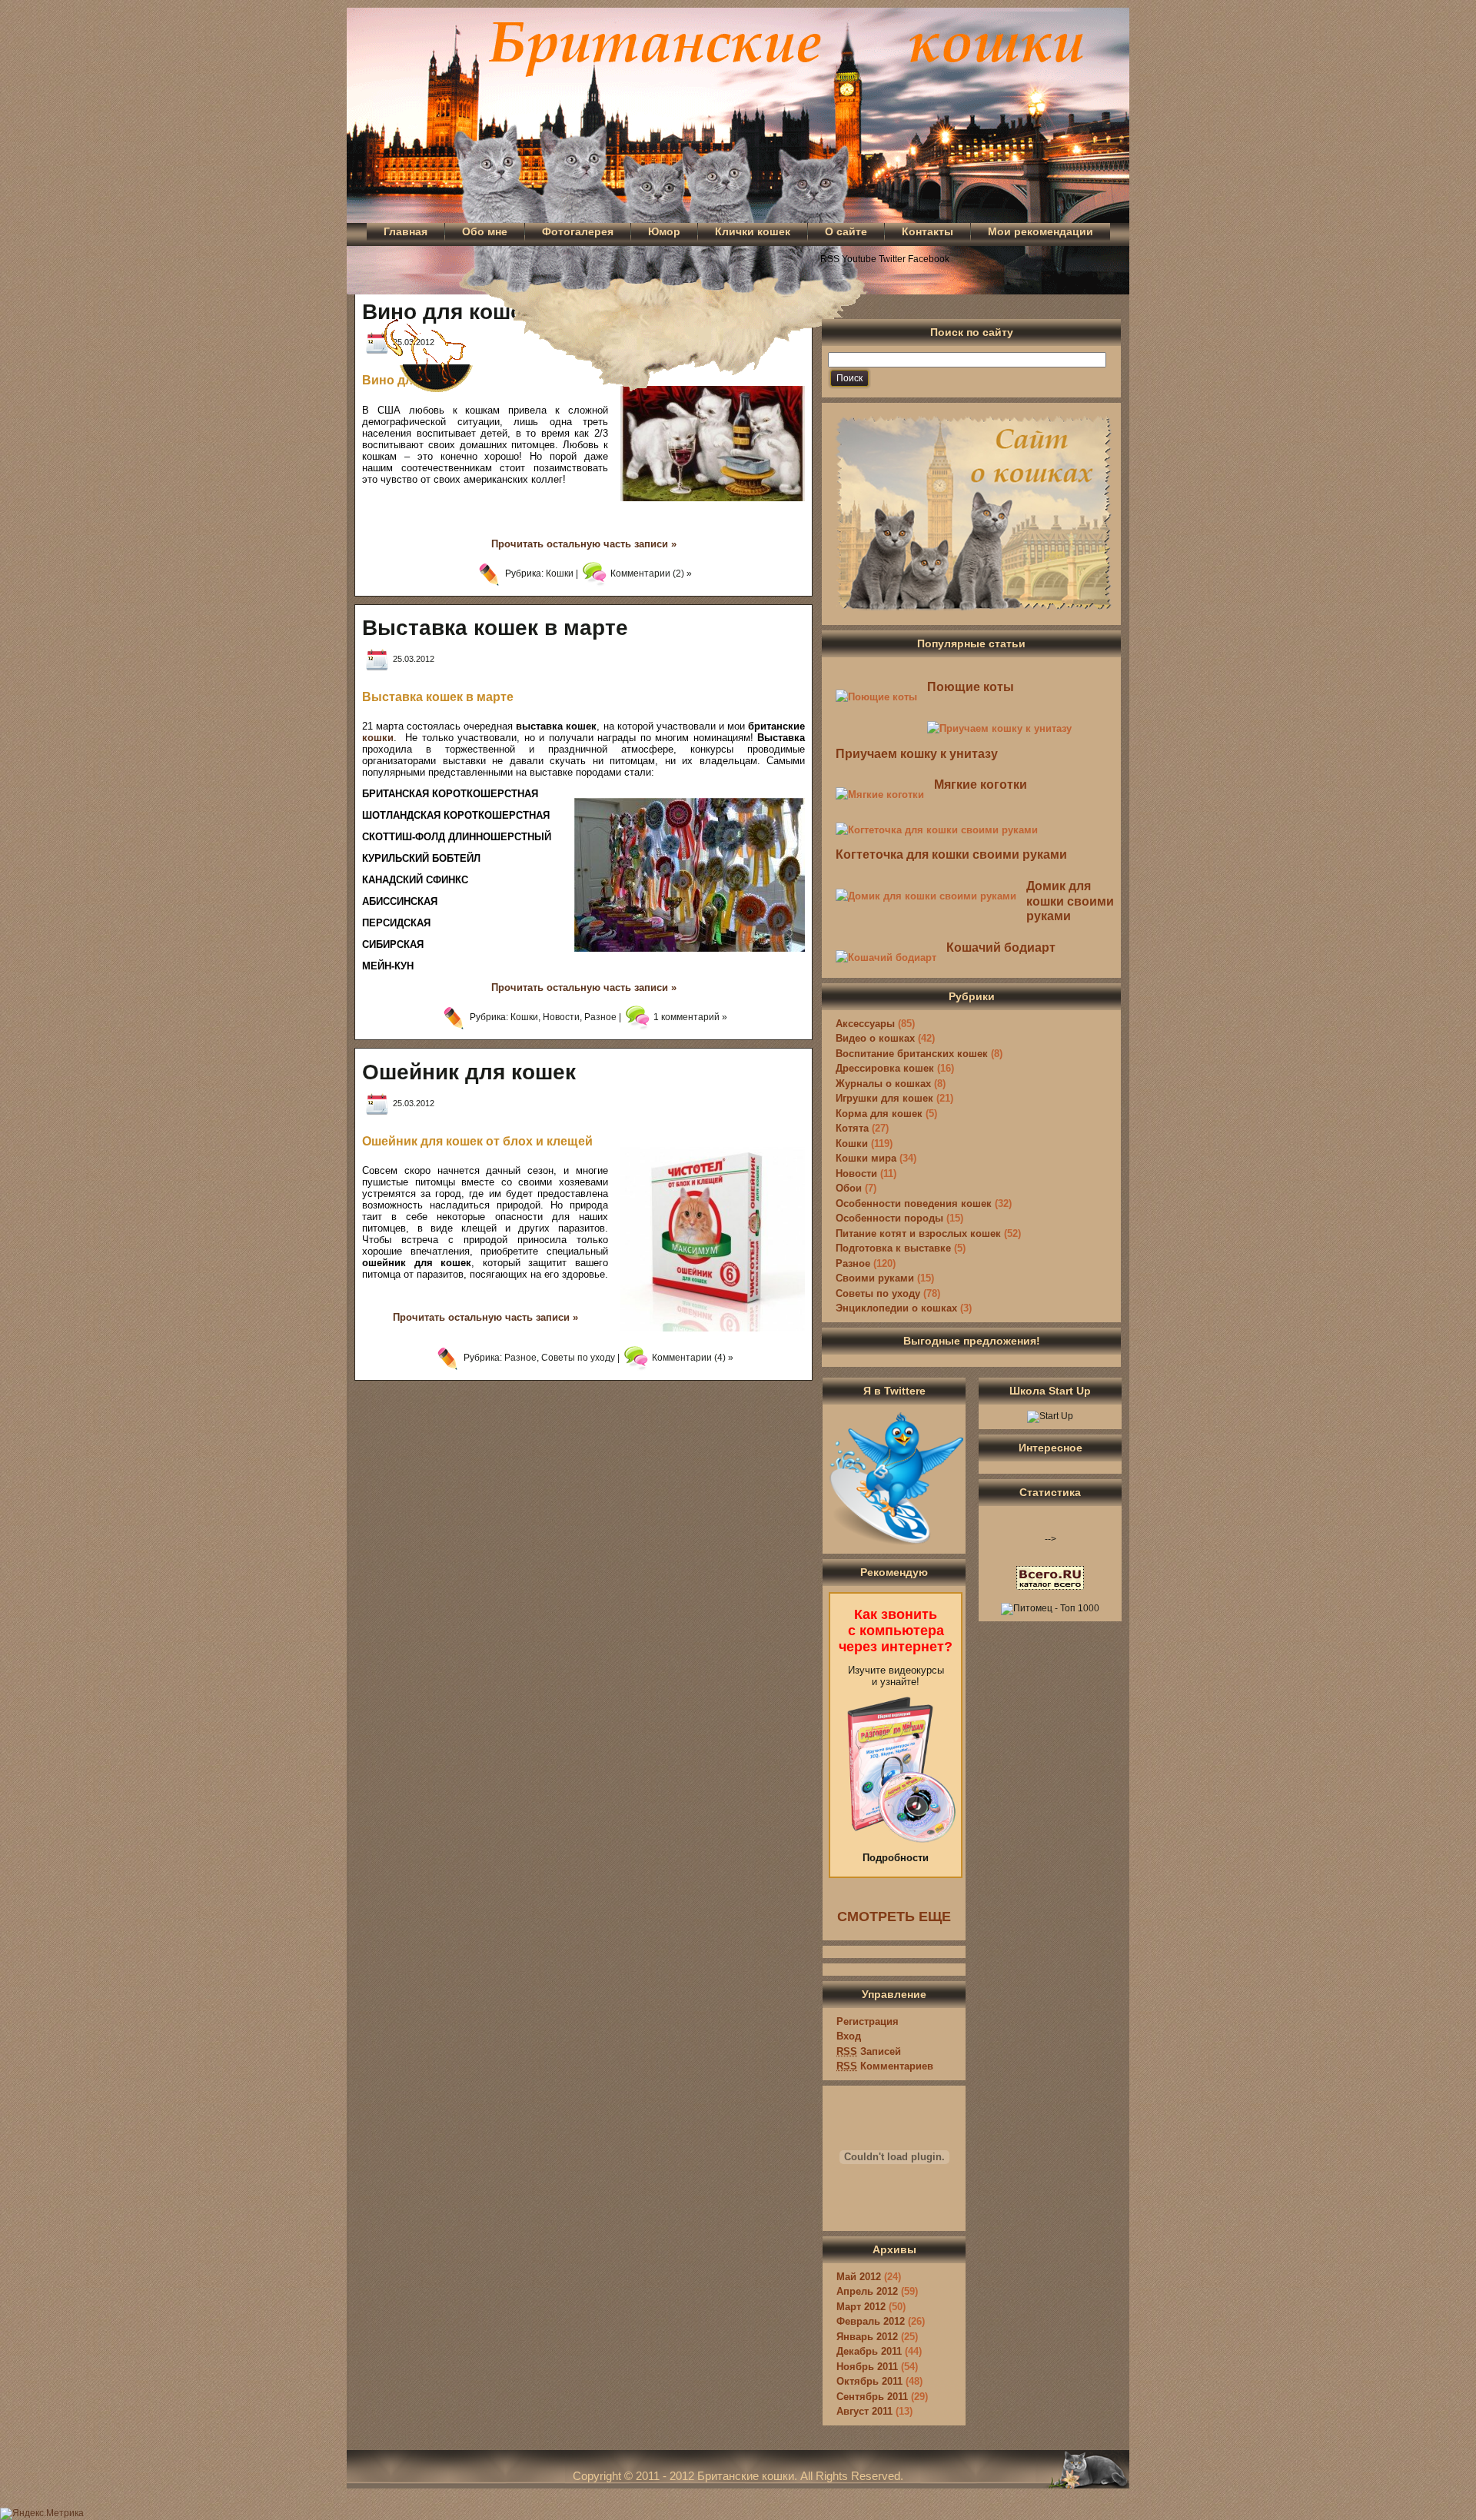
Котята (852, 1128)
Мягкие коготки (981, 785)
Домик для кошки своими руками (1070, 901)
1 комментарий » (690, 1018)
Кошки (560, 573)
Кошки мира (866, 1158)
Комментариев (885, 2066)
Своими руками (875, 1278)
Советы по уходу (578, 1358)
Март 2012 (861, 2307)
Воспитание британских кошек (912, 1054)
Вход (849, 2036)
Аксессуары (865, 1024)
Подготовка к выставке (893, 1248)
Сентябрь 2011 (872, 2397)
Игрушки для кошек (884, 1098)
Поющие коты (971, 687)
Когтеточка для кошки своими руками (951, 854)
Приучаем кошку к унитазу (917, 754)
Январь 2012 (867, 2337)
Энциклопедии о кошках (896, 1308)
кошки (378, 738)
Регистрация (868, 2021)
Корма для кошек (879, 1114)
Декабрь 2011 (869, 2351)
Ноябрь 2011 (867, 2367)
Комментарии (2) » (651, 573)
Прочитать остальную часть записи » (584, 544)
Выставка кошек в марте (495, 628)
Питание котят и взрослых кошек (918, 1233)
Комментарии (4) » (693, 1358)
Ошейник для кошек (469, 1072)
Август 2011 (864, 2411)
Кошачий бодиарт (1001, 947)
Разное (600, 1018)
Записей (869, 2051)
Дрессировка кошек (885, 1068)
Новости (561, 1018)
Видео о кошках (875, 1038)
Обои (849, 1188)
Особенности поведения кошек (914, 1203)
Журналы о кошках (883, 1084)
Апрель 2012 (867, 2291)
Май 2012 (859, 2277)
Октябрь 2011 (869, 2381)
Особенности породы (889, 1218)
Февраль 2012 (871, 2321)
